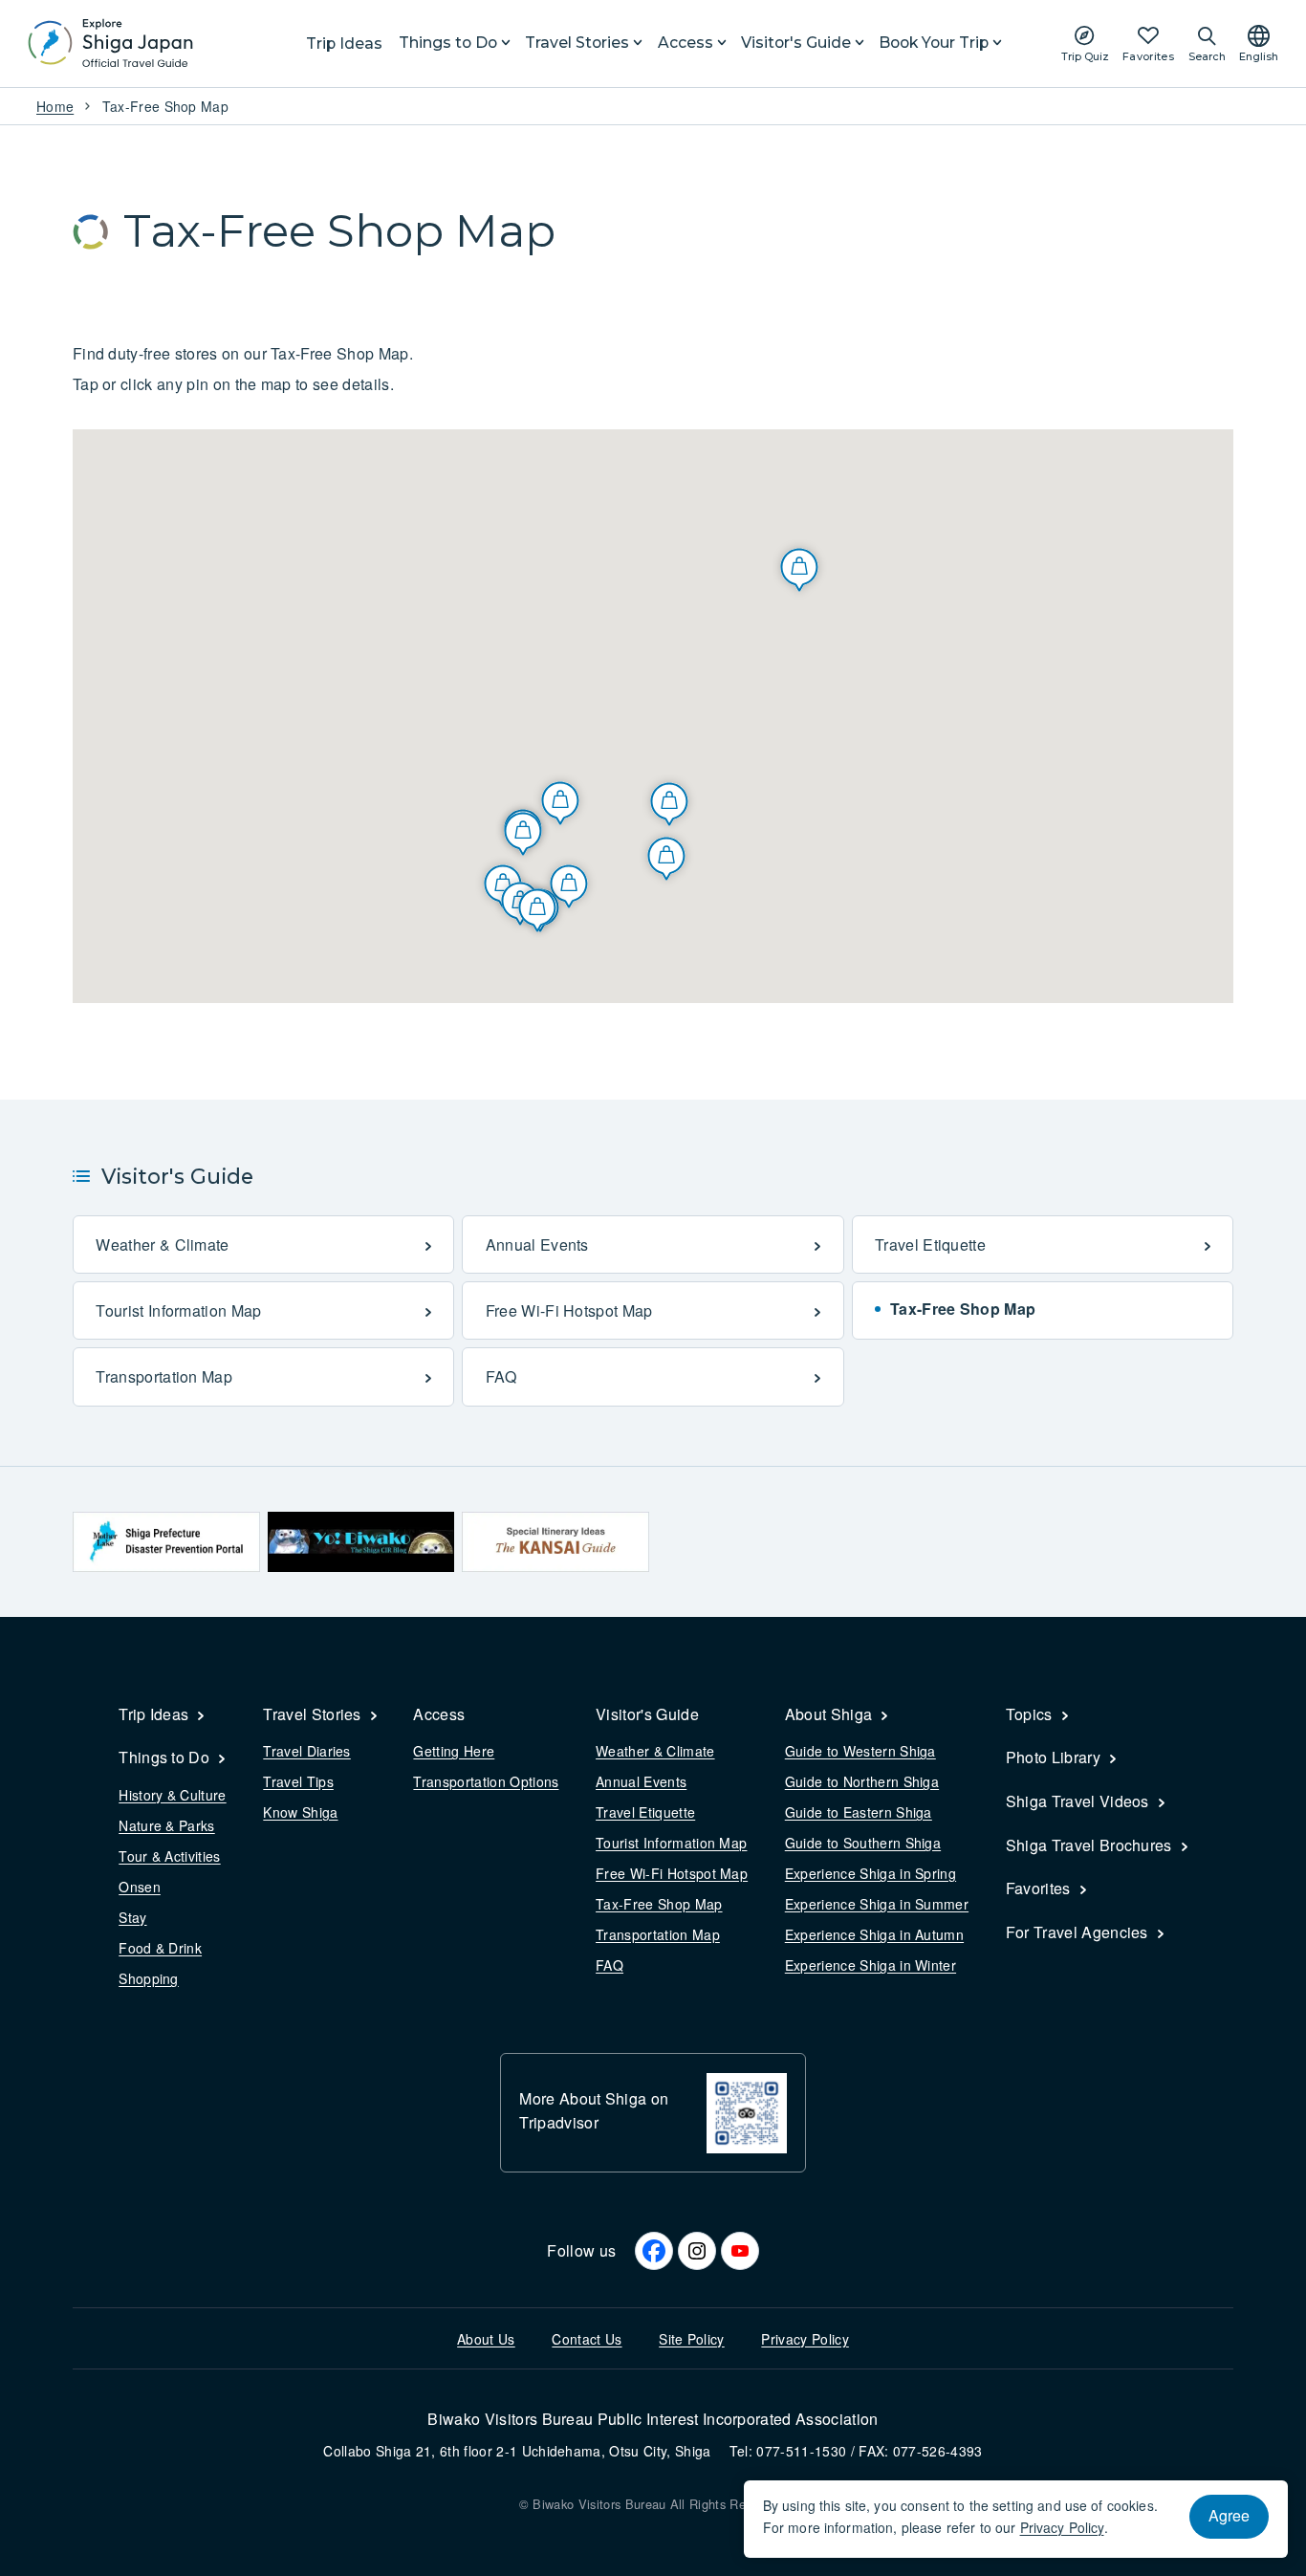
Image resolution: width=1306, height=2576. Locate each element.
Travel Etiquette (645, 1812)
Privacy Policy (805, 2339)
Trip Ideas (344, 44)
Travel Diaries (306, 1751)
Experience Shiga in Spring (871, 1873)
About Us (486, 2339)
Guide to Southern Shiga (863, 1843)
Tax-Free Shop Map (659, 1904)
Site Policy (692, 2339)
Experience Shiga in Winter (871, 1965)
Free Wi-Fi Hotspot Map (672, 1873)
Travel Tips (298, 1781)
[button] (669, 804)
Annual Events (641, 1781)
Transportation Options (486, 1781)
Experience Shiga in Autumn (874, 1934)
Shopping (149, 1978)
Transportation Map (658, 1934)
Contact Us (587, 2339)
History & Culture (172, 1795)
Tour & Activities (169, 1856)
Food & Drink (160, 1948)
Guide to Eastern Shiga (859, 1812)
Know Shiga (300, 1812)
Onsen (140, 1887)
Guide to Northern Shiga (862, 1781)
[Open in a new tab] (166, 1542)
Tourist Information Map (671, 1843)
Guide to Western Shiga (860, 1751)
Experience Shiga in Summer (877, 1904)
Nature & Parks (166, 1825)
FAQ (609, 1965)
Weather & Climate (655, 1751)
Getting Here (454, 1751)
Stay (132, 1917)
